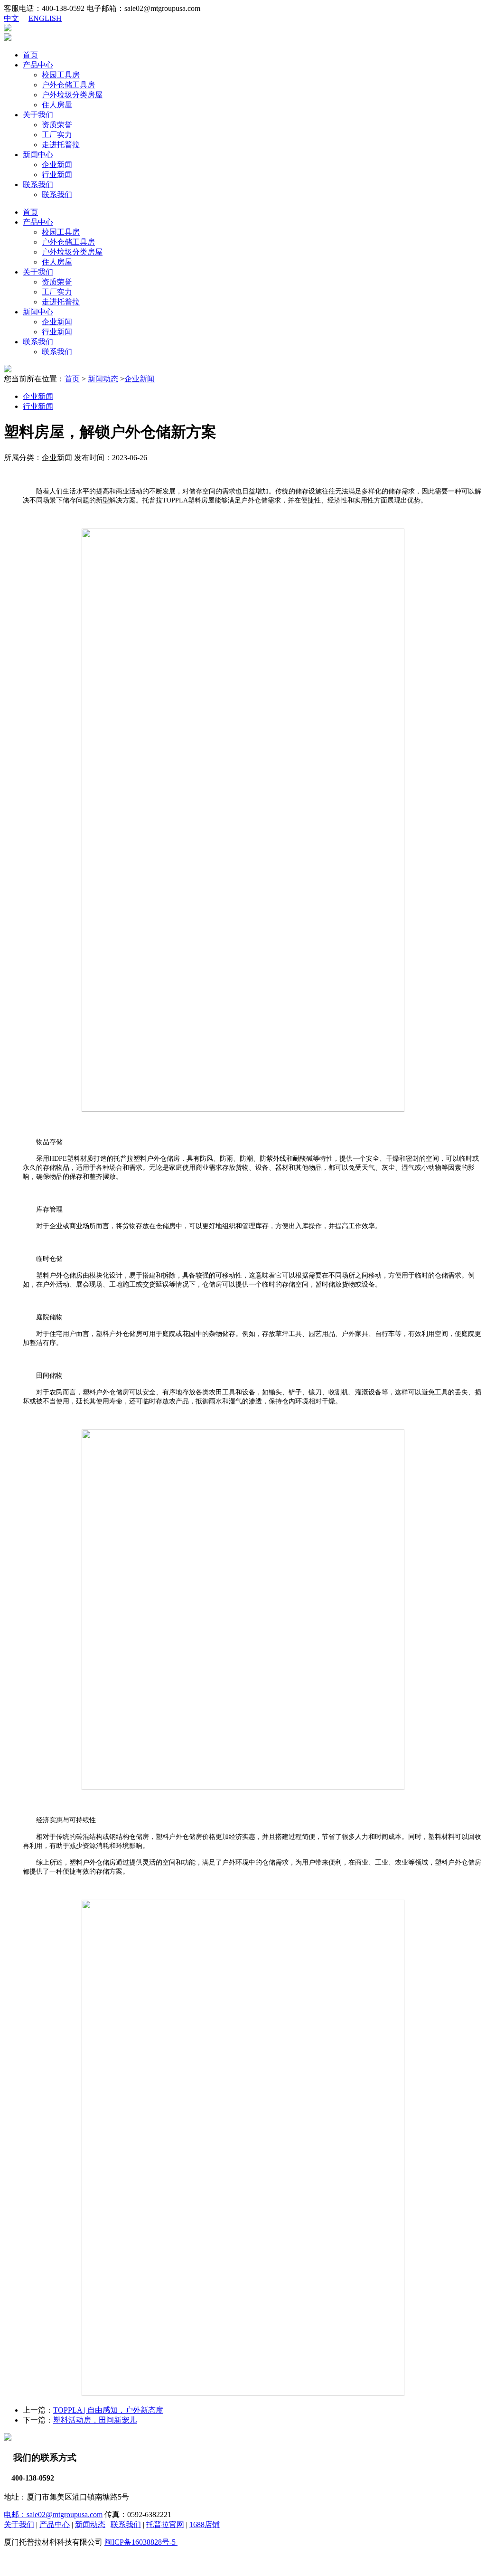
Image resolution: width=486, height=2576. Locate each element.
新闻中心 (38, 155)
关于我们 (38, 115)
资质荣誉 (57, 125)
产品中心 (38, 65)
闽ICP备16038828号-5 (141, 2542)
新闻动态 (103, 379)
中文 (11, 18)
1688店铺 (205, 2524)
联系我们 (38, 185)
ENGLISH (45, 18)
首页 (30, 55)
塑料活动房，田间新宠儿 (95, 2420)
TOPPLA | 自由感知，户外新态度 (108, 2410)
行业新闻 (57, 175)
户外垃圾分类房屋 (72, 95)
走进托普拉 (61, 145)
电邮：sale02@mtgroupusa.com (53, 2514)
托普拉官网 (165, 2524)
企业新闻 (57, 165)
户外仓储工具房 (68, 85)
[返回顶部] (5, 2568)
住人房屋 (57, 105)
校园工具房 (61, 75)
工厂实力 (57, 135)
